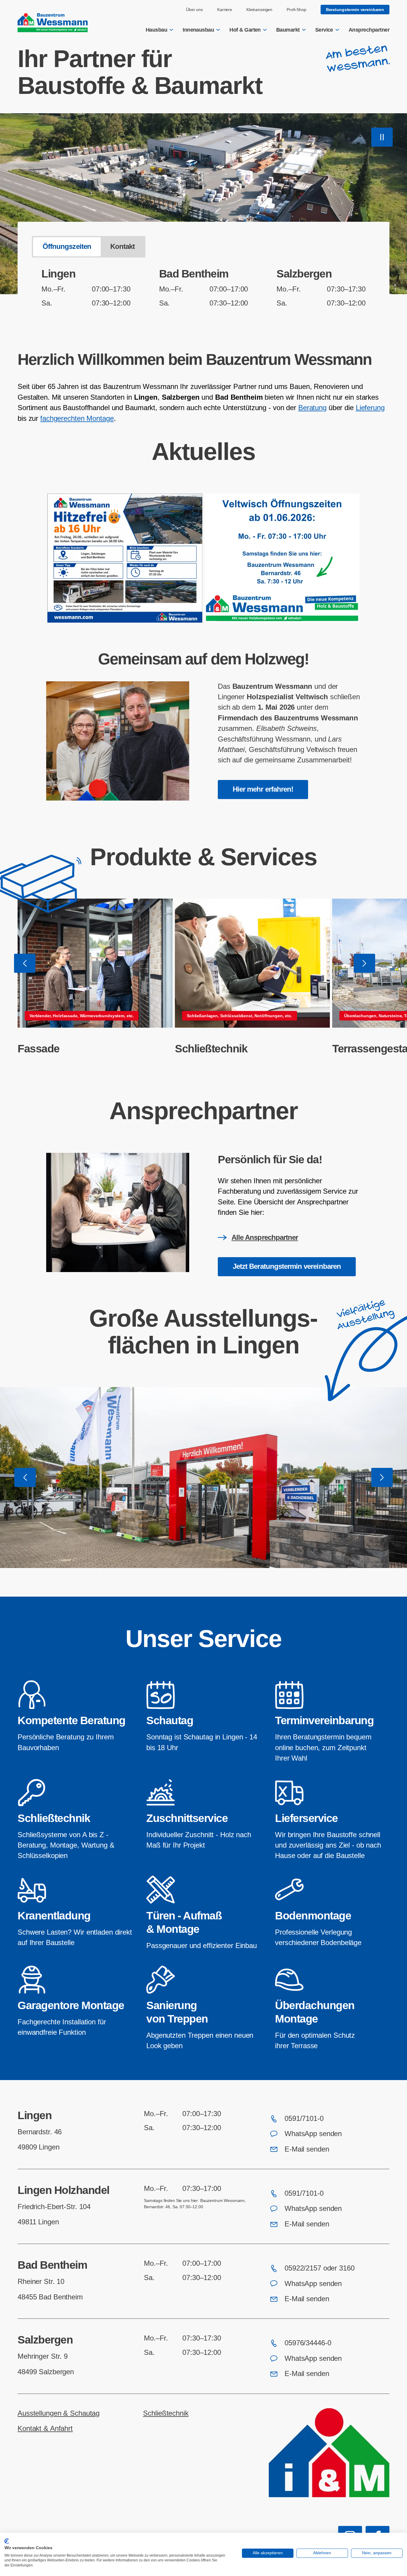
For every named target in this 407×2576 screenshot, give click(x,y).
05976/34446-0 (308, 2343)
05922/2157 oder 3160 (320, 2268)
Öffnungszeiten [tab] (67, 246)
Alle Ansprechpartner (265, 1237)
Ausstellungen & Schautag (59, 2413)
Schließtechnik (211, 1049)
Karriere (225, 10)
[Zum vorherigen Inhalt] (25, 963)
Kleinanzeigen (259, 10)
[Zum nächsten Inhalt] (364, 963)
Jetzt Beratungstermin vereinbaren (287, 1266)
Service (324, 30)
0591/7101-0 (304, 2119)
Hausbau (156, 30)
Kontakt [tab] (122, 246)
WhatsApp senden (313, 2134)
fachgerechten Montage (77, 418)
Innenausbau (198, 30)
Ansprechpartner (369, 30)
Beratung (312, 408)
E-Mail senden (307, 2149)
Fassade (39, 1049)
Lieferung (370, 408)
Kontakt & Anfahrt (45, 2428)
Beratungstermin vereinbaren (355, 10)
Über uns (194, 10)
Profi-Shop (296, 10)
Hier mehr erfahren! (263, 789)
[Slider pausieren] (382, 137)
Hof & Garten (245, 30)
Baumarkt (288, 30)
